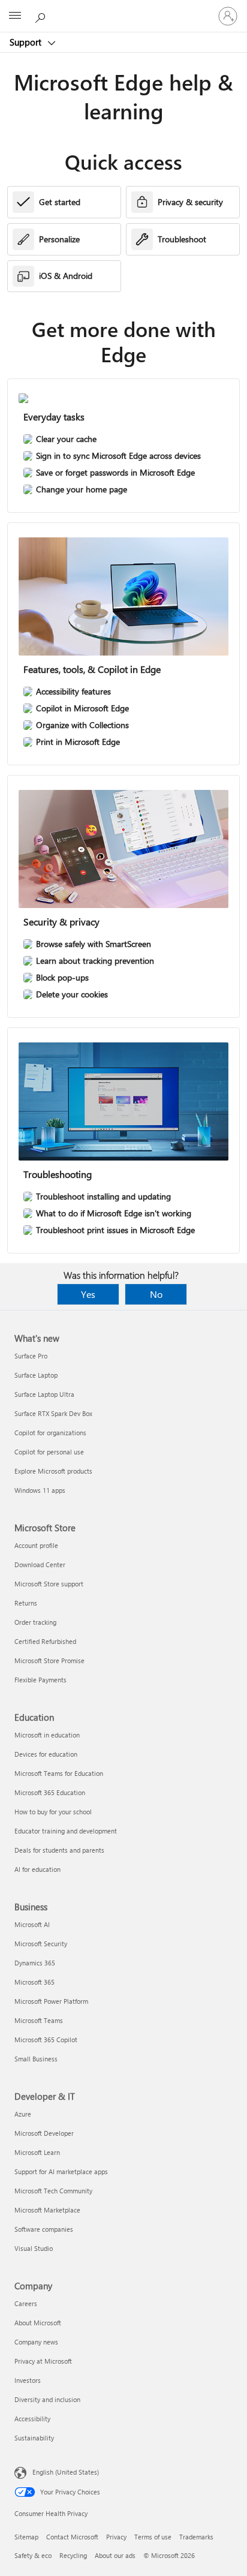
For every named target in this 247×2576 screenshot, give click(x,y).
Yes (88, 1294)
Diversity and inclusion (47, 2399)
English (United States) (66, 2472)
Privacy (116, 2537)
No (156, 1294)
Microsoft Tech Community (53, 2191)
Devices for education (46, 1754)
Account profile (36, 1545)
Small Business (36, 2059)
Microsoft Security (41, 1944)
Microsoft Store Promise (49, 1660)
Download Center (40, 1564)
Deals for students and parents (59, 1850)
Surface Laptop (36, 1375)
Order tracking (35, 1622)
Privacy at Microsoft (43, 2361)
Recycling (73, 2555)
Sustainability (34, 2438)
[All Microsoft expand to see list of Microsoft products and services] (15, 16)
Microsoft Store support (49, 1584)
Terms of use (153, 2537)
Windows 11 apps (40, 1490)
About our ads (115, 2555)
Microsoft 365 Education (50, 1792)
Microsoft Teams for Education (59, 1773)
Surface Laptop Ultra (44, 1394)
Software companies (44, 2229)
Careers (26, 2303)
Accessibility (32, 2419)
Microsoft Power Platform (51, 2001)
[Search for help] (42, 16)
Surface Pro (31, 1356)
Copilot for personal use (49, 1452)
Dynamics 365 (35, 1963)
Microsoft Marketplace (47, 2210)
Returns (26, 1603)
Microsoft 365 (34, 1982)
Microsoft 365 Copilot (46, 2040)
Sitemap (26, 2537)
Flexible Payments (40, 1680)
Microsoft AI (32, 1924)
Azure (23, 2114)
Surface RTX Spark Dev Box (53, 1413)
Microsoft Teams (39, 2020)
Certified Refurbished (45, 1641)
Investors (28, 2380)
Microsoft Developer (44, 2133)
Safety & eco (33, 2555)
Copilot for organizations (50, 1433)
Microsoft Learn (37, 2152)
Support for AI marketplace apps (61, 2171)
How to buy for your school (53, 1812)
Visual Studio (34, 2248)
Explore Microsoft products (53, 1471)
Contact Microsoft (72, 2537)
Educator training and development (66, 1831)
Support (27, 42)
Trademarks (196, 2537)
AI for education (37, 1869)
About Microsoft (38, 2323)
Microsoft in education (47, 1735)
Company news (36, 2342)
